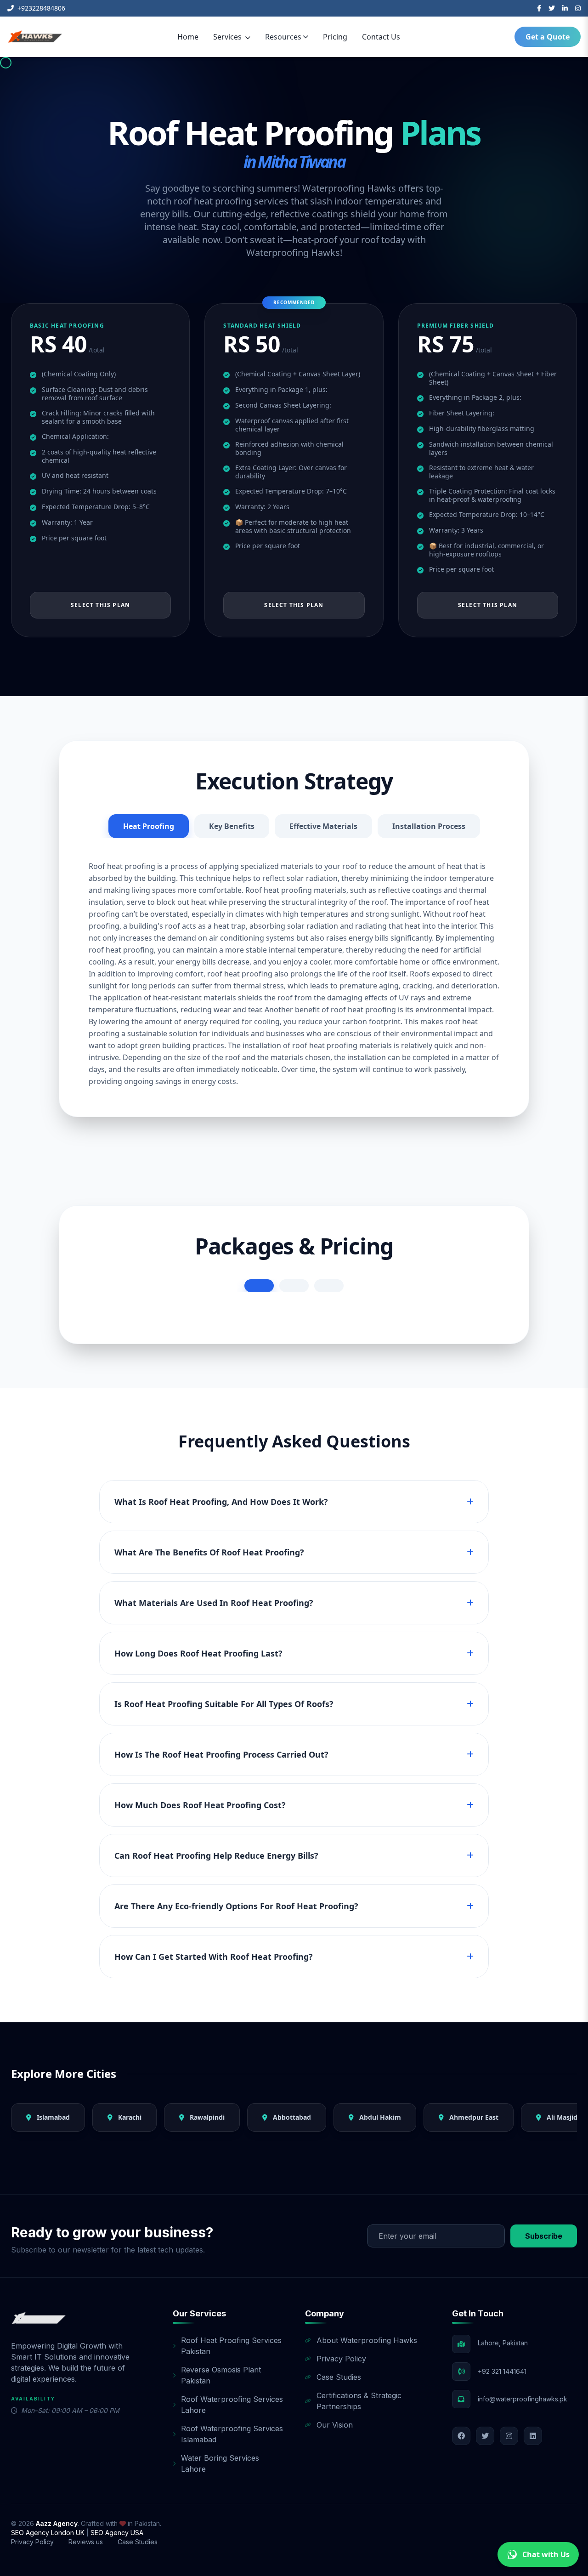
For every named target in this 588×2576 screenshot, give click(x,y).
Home (188, 37)
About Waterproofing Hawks (367, 2340)
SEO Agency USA (117, 2533)
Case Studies (339, 2377)
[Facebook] (539, 8)
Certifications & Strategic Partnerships (359, 2401)
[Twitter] (552, 8)
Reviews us (86, 2542)
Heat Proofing (149, 826)
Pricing (335, 37)
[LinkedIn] (565, 8)
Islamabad (52, 2117)
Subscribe (544, 2236)
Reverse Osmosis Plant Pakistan (221, 2375)
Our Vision (335, 2425)
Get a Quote (548, 37)
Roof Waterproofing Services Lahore (232, 2405)
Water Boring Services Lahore (220, 2463)
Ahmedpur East (473, 2117)
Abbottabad (291, 2117)
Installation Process (429, 826)
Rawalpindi (206, 2117)
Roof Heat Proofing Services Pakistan (231, 2346)
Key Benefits (232, 826)
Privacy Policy (341, 2359)
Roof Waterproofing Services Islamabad (232, 2434)
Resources (283, 37)
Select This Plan (100, 605)
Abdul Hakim (379, 2117)
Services (228, 37)
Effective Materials (323, 826)
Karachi (129, 2117)
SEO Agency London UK (49, 2533)
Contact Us (381, 37)
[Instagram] (578, 8)
